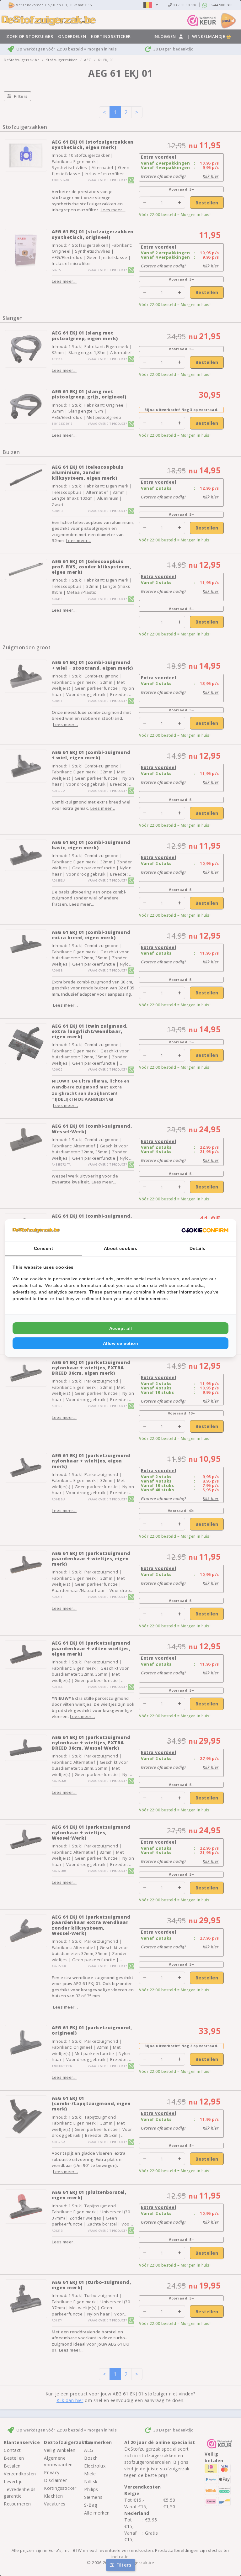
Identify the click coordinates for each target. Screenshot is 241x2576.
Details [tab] (198, 1248)
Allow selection (121, 1343)
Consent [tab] (44, 1248)
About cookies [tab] (121, 1248)
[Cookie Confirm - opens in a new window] (205, 1230)
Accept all (121, 1328)
